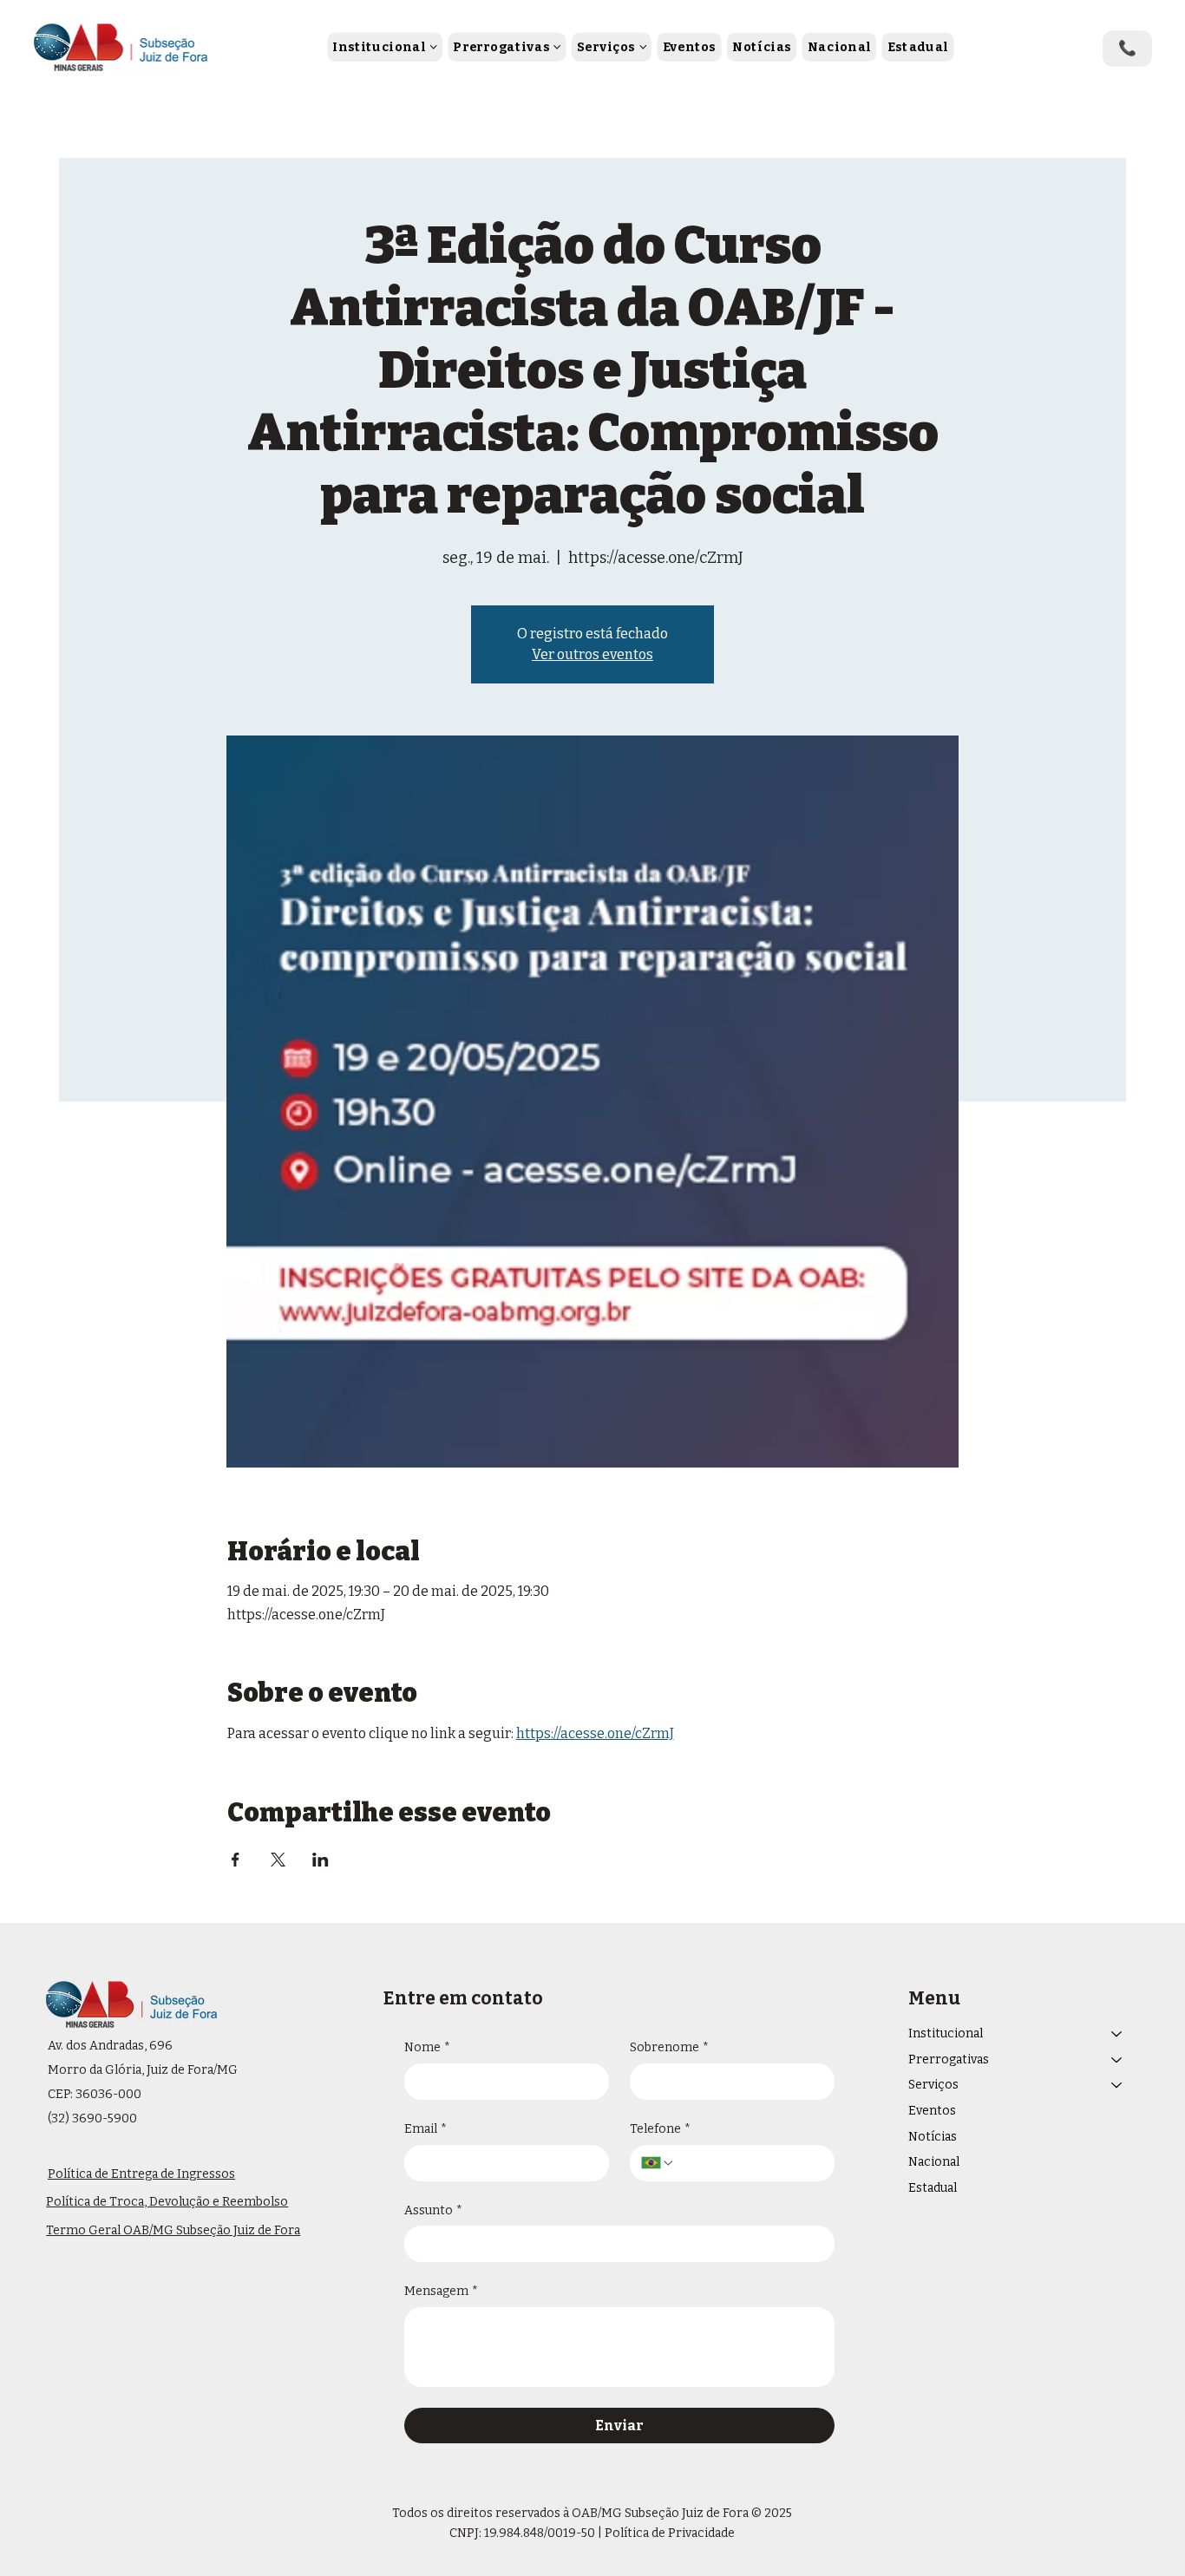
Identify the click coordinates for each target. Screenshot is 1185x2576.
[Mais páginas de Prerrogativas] (558, 47)
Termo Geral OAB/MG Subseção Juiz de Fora (173, 2230)
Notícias (933, 2137)
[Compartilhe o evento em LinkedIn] (321, 1860)
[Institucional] (1117, 2034)
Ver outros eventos (592, 654)
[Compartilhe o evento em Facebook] (236, 1860)
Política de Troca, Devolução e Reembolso (167, 2202)
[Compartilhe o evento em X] (278, 1860)
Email (426, 2129)
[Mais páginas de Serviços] (643, 47)
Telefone (660, 2129)
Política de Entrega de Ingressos (141, 2174)
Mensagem (441, 2291)
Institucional (946, 2033)
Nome (427, 2047)
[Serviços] (1117, 2085)
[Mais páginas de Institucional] (434, 47)
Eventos (932, 2111)
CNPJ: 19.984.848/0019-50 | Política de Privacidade (592, 2533)
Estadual (933, 2188)
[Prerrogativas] (1117, 2060)
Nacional (934, 2162)
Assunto (433, 2210)
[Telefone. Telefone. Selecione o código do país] (658, 2163)
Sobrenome (669, 2047)
